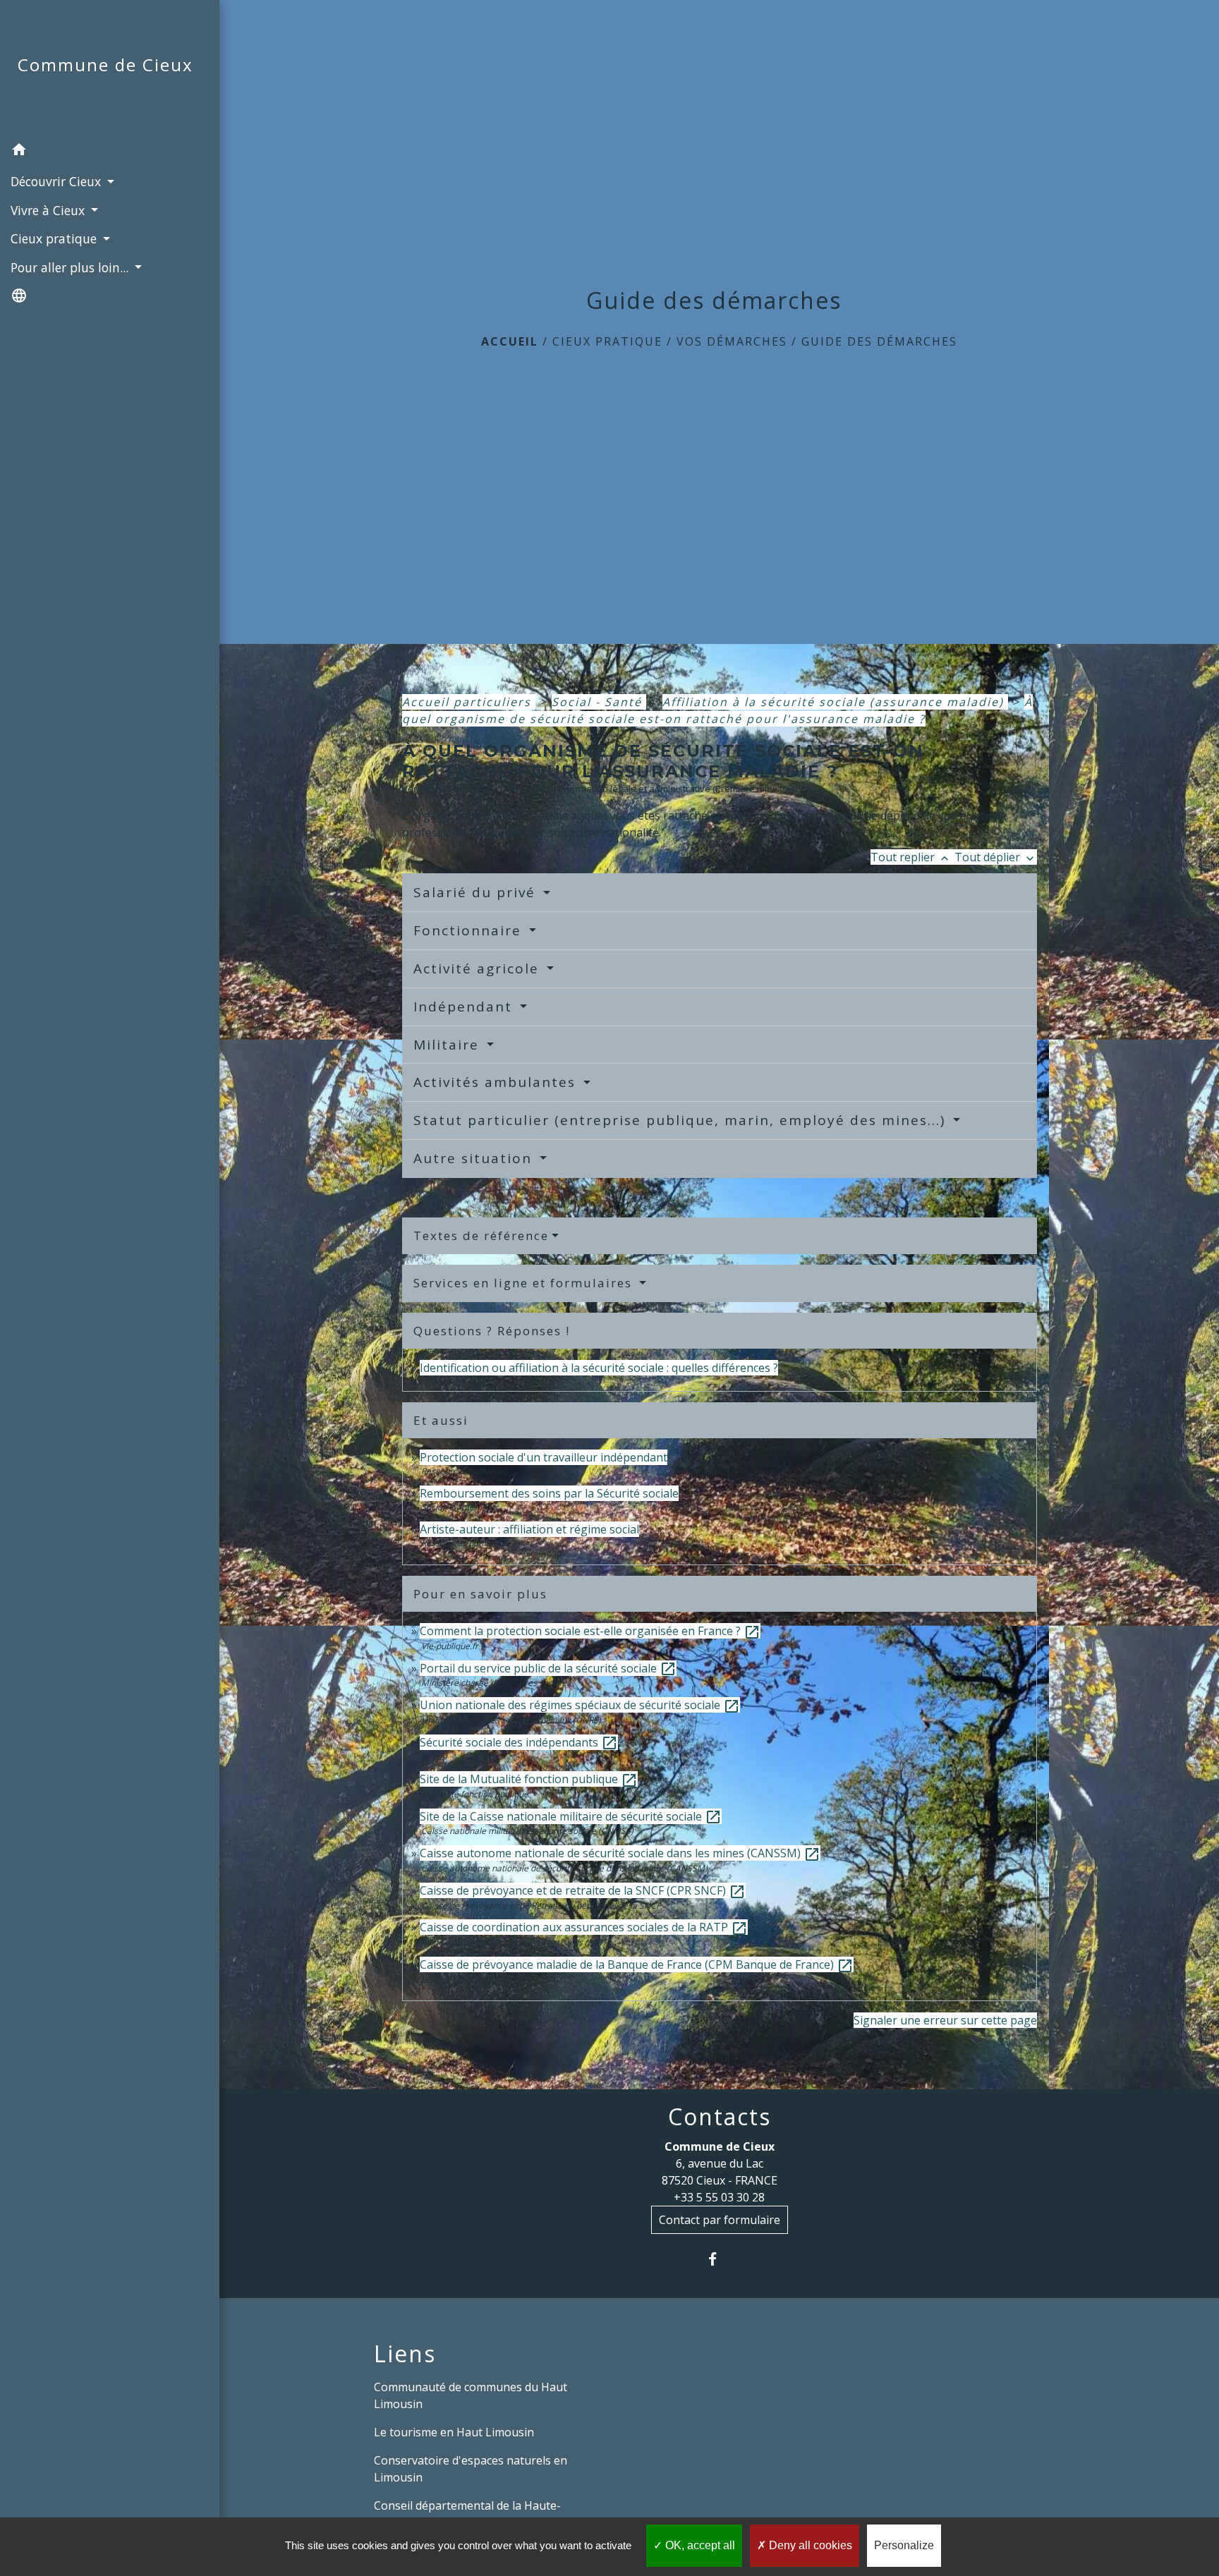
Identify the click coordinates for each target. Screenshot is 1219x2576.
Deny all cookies (809, 2545)
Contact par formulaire (720, 2220)
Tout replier (911, 857)
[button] (110, 152)
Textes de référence (481, 1235)
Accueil (510, 341)
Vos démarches (732, 341)
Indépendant (465, 1007)
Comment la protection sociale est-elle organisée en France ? (590, 1631)
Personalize (904, 2545)
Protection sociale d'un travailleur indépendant (544, 1457)
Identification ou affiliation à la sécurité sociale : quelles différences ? (599, 1368)
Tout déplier (996, 857)
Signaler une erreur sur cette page (945, 2020)
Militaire (449, 1045)
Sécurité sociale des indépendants (519, 1742)
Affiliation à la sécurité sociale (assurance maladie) (835, 702)
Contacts (720, 2117)
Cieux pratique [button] (55, 238)
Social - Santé (599, 702)
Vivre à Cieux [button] (49, 210)
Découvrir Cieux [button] (57, 181)
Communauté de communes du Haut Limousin (471, 2395)
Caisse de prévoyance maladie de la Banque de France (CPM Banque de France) (637, 1964)
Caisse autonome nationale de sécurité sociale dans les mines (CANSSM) (620, 1853)
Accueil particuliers (469, 702)
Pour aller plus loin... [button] (71, 267)
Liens (405, 2354)
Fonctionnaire (470, 930)
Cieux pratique (607, 341)
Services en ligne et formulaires (525, 1283)
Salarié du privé (477, 892)
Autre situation (475, 1158)
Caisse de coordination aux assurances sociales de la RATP (584, 1927)
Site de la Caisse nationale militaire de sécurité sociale (571, 1816)
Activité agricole (479, 968)
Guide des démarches (879, 341)
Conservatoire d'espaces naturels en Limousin (471, 2469)
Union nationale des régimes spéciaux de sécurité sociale (580, 1705)
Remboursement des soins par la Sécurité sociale (549, 1493)
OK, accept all (699, 2545)
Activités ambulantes (497, 1082)
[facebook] (719, 2259)
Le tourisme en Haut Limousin (454, 2432)
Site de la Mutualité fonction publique (529, 1779)
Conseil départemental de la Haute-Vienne (467, 2514)
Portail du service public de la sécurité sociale (548, 1668)
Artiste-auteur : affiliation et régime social (529, 1529)
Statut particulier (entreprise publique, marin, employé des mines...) (682, 1120)
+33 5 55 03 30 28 (719, 2197)
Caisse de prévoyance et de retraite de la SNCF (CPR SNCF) (583, 1890)
